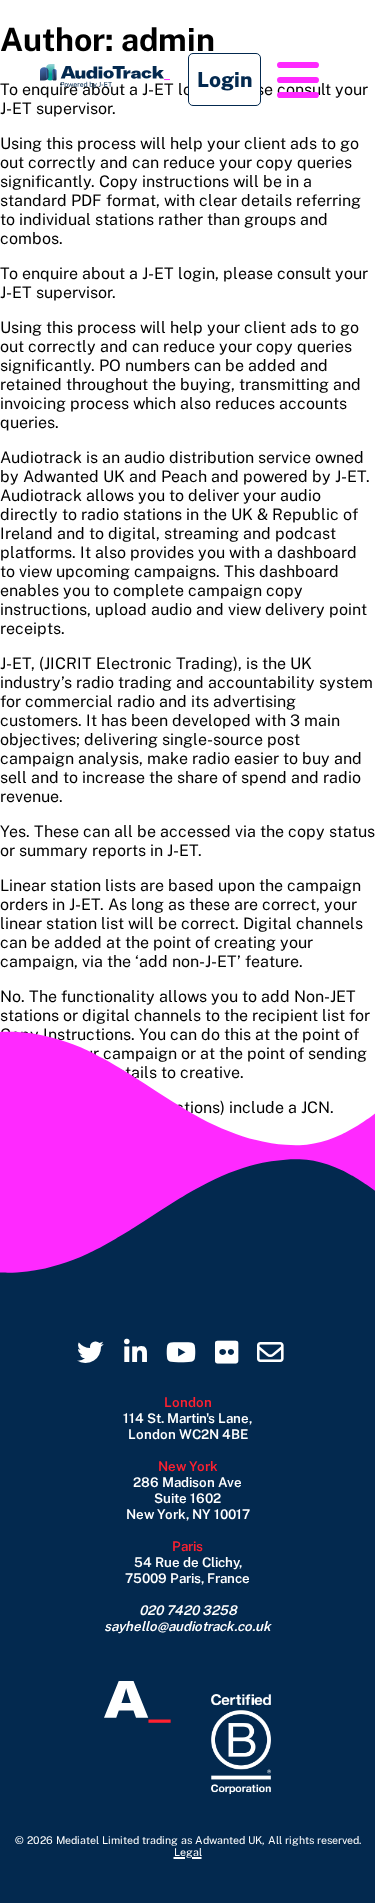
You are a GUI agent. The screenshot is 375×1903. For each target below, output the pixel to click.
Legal (188, 1852)
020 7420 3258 (188, 1610)
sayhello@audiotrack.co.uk (187, 1626)
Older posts (43, 1142)
